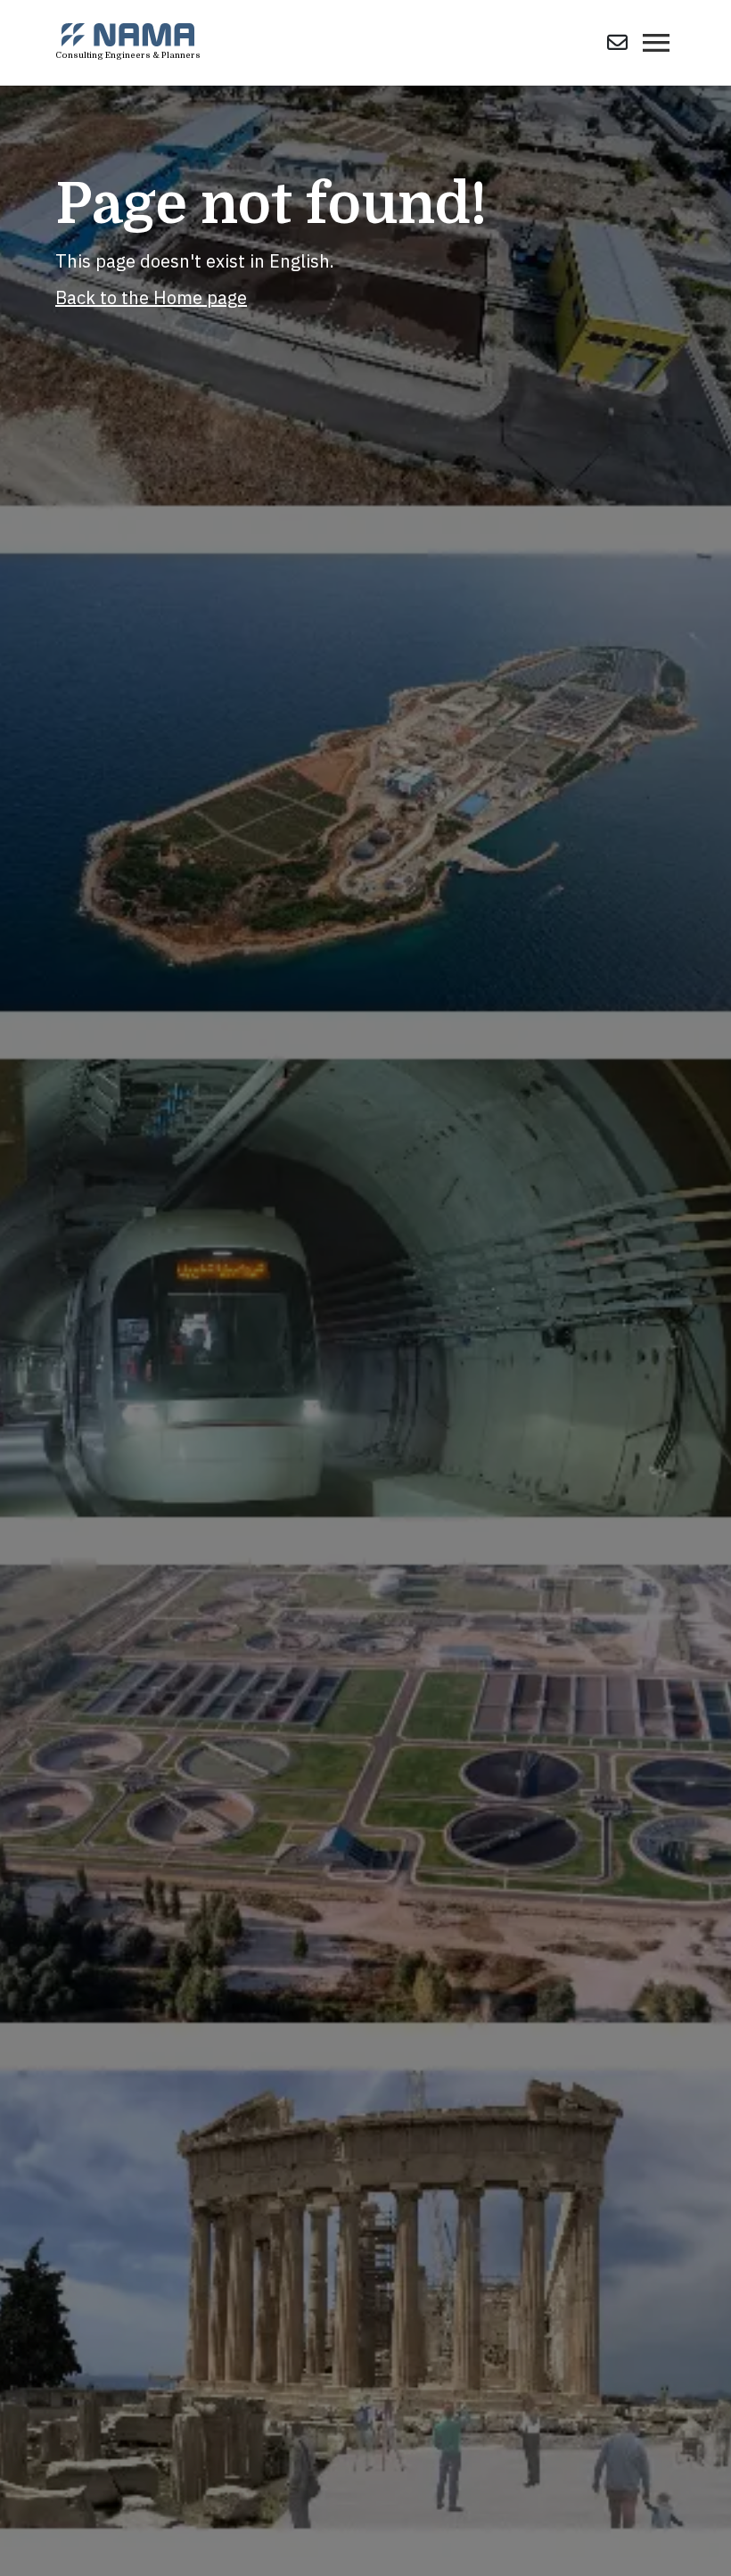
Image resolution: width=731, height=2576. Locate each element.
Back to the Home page (151, 297)
